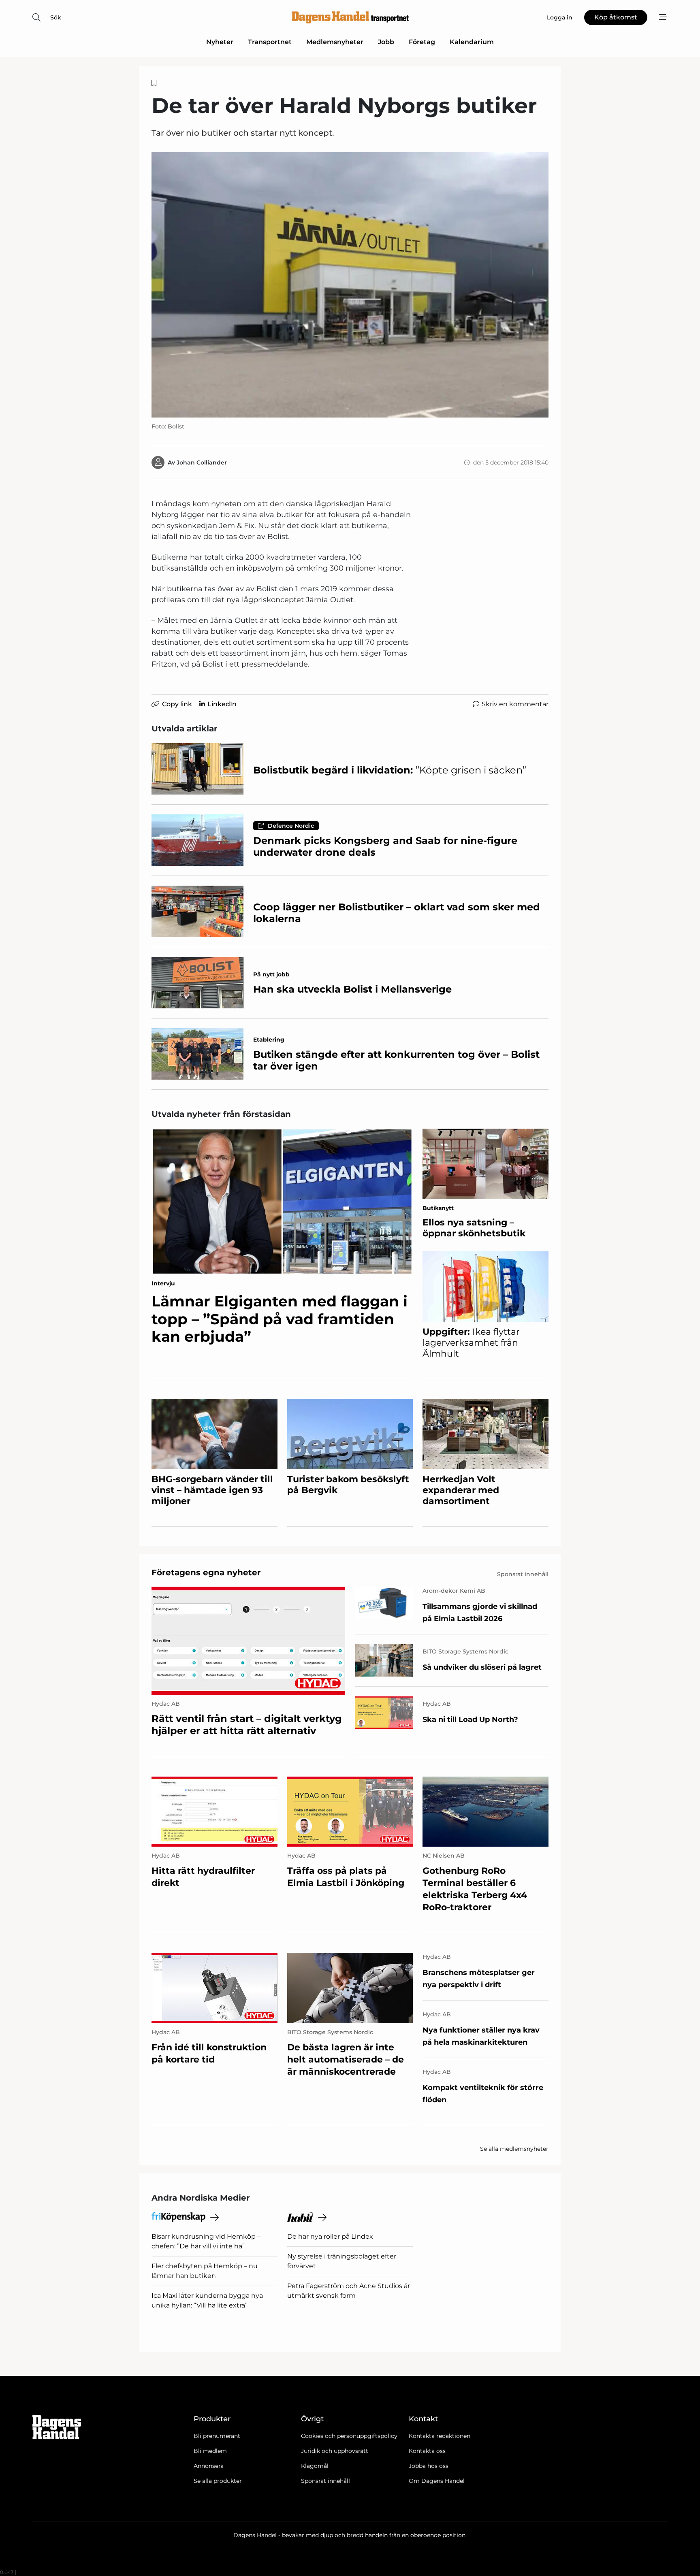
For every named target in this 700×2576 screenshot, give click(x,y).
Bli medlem (210, 2451)
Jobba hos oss (429, 2466)
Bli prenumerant (217, 2436)
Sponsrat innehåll (325, 2481)
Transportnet (270, 42)
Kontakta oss (427, 2451)
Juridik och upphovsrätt (335, 2451)
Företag (422, 42)
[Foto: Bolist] (350, 285)
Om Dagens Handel (437, 2481)
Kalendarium (472, 42)
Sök (56, 17)
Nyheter (220, 42)
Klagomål (315, 2466)
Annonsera (209, 2466)
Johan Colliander (202, 462)
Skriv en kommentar (515, 704)
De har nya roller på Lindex (330, 2236)
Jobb (386, 42)
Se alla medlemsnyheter (514, 2149)
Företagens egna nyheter (206, 1572)
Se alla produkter (218, 2481)
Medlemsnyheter (335, 42)
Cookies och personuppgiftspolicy (349, 2436)
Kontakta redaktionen (440, 2436)
